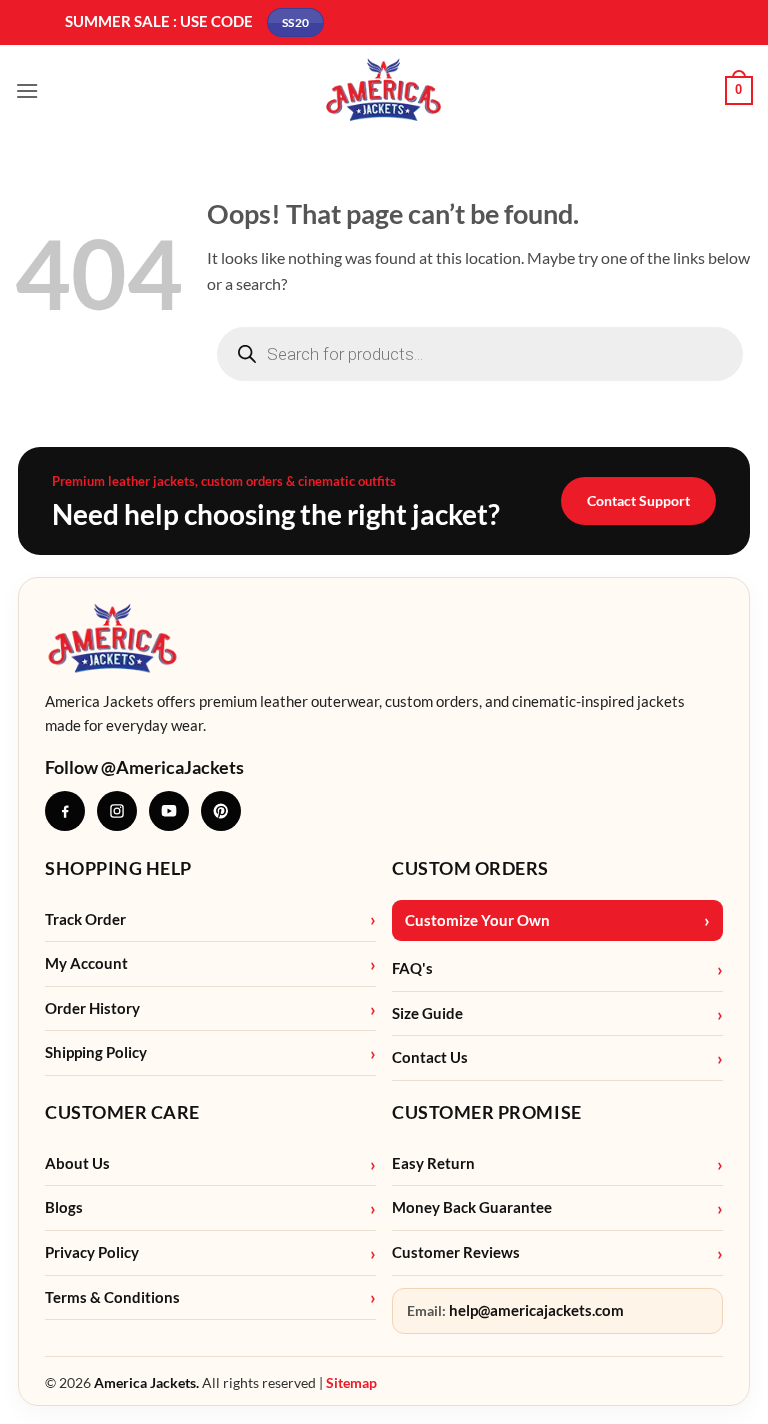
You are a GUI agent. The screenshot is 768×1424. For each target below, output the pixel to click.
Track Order (85, 919)
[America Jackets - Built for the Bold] (384, 90)
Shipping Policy (96, 1052)
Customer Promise (487, 1112)
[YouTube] (169, 811)
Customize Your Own (477, 920)
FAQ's (412, 968)
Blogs (64, 1207)
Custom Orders (470, 868)
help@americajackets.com (536, 1310)
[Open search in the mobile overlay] (480, 354)
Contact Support (638, 500)
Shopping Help (118, 868)
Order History (92, 1008)
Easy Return (433, 1163)
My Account (86, 963)
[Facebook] (65, 811)
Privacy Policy (92, 1252)
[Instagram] (117, 811)
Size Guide (427, 1013)
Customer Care (122, 1112)
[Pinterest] (221, 811)
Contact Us (430, 1057)
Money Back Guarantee (472, 1207)
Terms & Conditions (112, 1297)
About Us (77, 1163)
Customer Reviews (456, 1252)
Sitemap (351, 1382)
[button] (27, 90)
